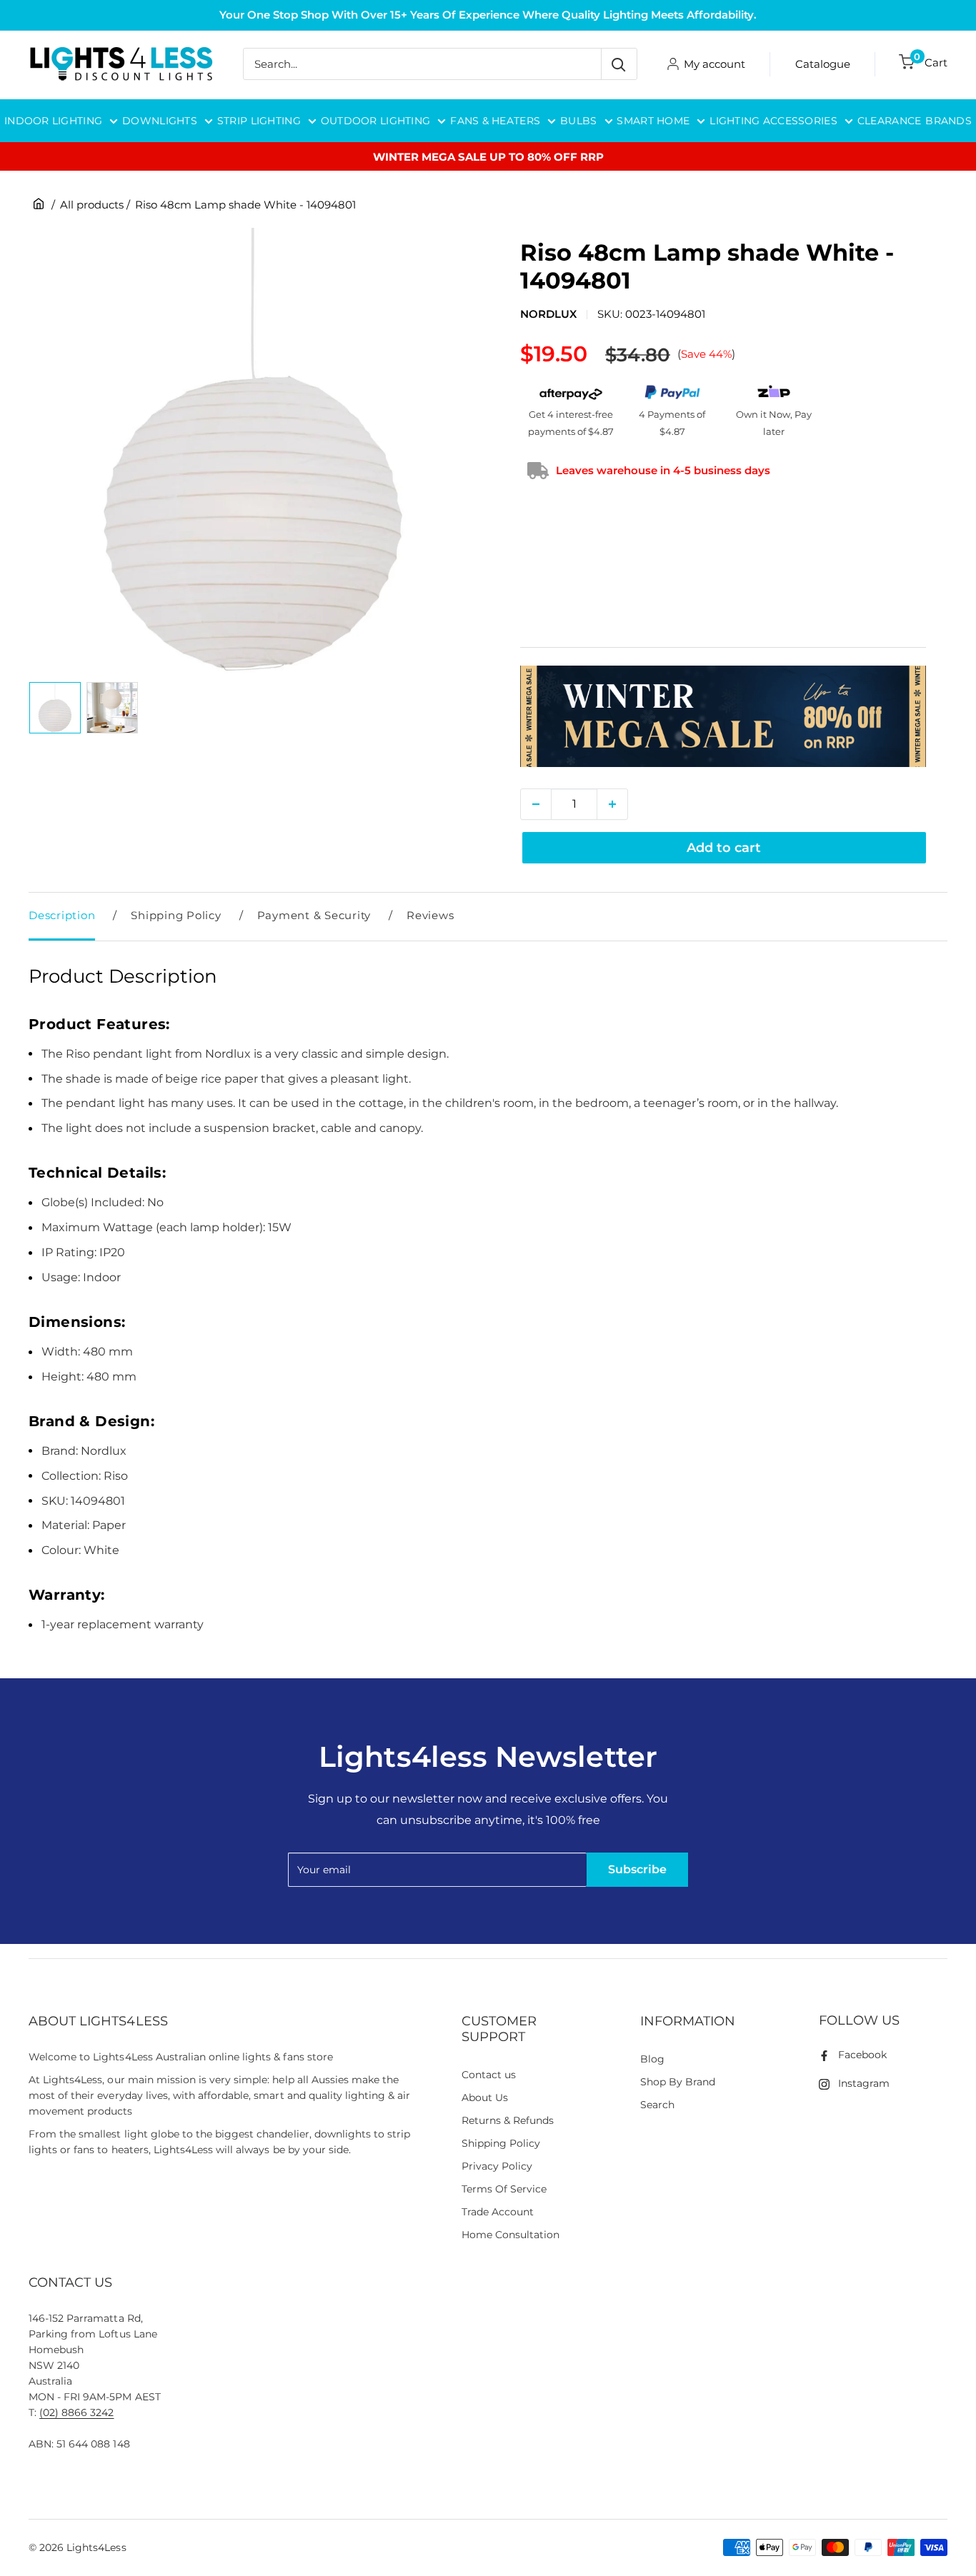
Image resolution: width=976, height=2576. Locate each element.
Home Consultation (511, 2235)
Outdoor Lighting (375, 121)
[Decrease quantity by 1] (536, 804)
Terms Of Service (504, 2189)
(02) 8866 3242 (76, 2412)
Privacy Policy (497, 2166)
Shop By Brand (678, 2082)
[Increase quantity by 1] (612, 804)
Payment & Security (314, 915)
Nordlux (548, 314)
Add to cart (724, 848)
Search (657, 2105)
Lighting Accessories (773, 121)
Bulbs (578, 121)
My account (714, 64)
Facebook (862, 2055)
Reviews (430, 915)
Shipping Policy (176, 915)
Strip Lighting (259, 121)
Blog (652, 2059)
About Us (485, 2098)
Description (62, 915)
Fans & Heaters (495, 121)
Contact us (489, 2075)
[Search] (619, 64)
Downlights (160, 121)
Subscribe (637, 1869)
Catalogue (823, 64)
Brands (948, 121)
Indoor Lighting (53, 121)
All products (92, 205)
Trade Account (498, 2212)
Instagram (864, 2083)
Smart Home (653, 121)
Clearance (890, 121)
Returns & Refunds (508, 2120)
